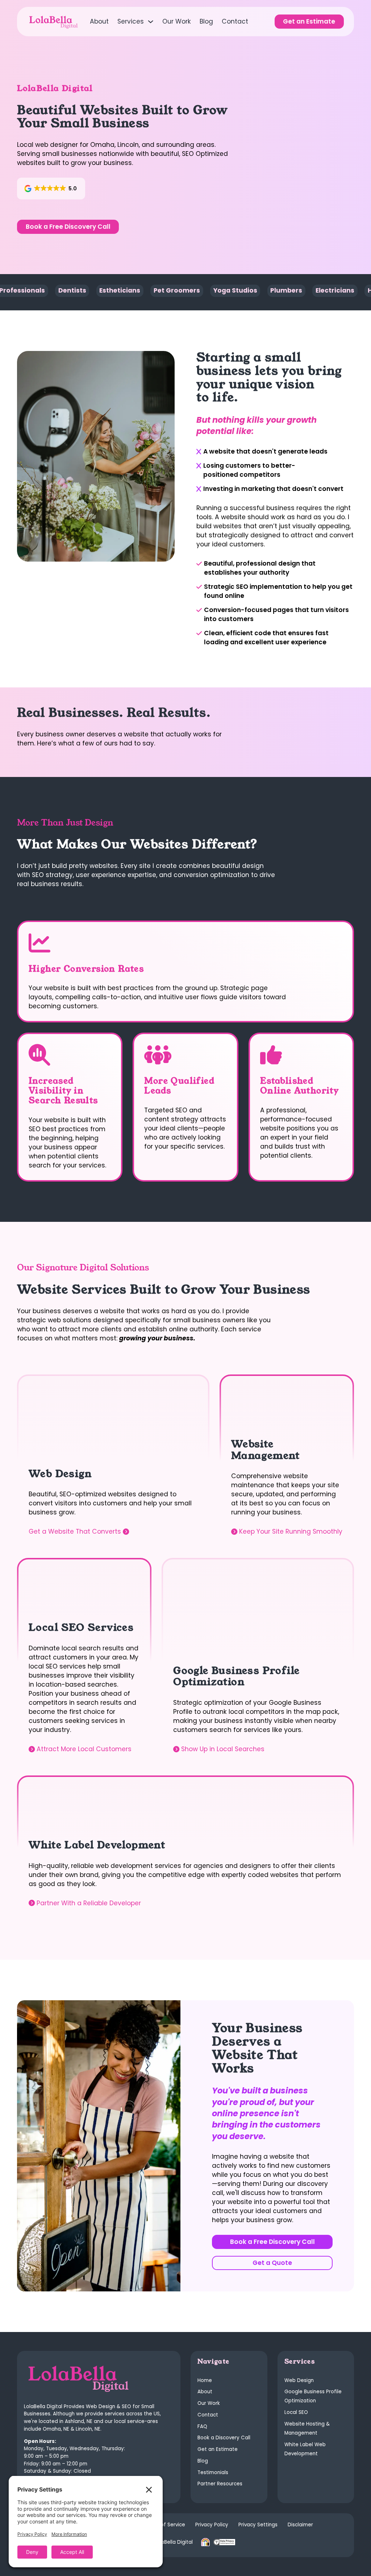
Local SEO (296, 2412)
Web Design (60, 1474)
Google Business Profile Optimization (236, 1676)
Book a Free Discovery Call (68, 227)
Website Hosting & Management (307, 2428)
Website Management (266, 1450)
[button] (51, 189)
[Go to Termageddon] (224, 2542)
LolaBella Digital (174, 2542)
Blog (206, 21)
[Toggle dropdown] (151, 22)
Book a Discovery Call (224, 2438)
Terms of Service (164, 2525)
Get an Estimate (309, 21)
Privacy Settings (258, 2525)
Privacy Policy (212, 2525)
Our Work (177, 21)
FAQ (202, 2426)
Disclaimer (300, 2525)
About (99, 21)
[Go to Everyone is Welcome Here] (205, 2542)
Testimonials (213, 2472)
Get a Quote (272, 2263)
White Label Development (97, 1845)
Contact (235, 21)
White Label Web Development (305, 2449)
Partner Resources (220, 2484)
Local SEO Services (81, 1628)
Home (205, 2380)
